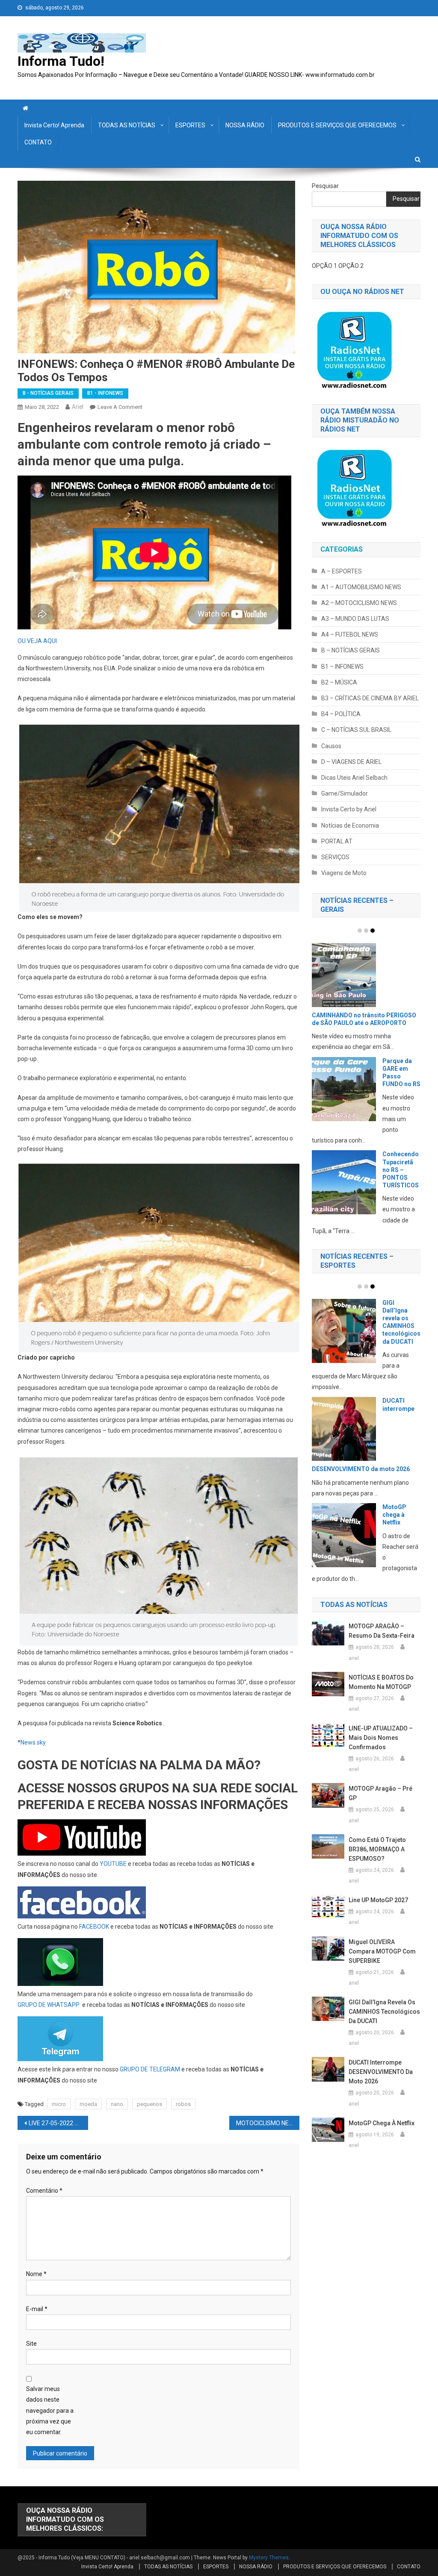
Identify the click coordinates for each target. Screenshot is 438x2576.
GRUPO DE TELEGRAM (150, 2069)
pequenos (149, 2104)
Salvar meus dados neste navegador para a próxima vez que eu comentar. (50, 2410)
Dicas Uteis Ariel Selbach (354, 778)
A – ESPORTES (342, 571)
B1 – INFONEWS (342, 667)
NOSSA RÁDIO (245, 125)
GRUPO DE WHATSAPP (49, 2005)
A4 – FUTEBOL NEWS (350, 634)
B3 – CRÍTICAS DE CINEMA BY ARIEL (370, 698)
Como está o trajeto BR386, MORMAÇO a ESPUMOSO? (377, 1849)
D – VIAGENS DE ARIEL (351, 762)
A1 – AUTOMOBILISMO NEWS (361, 587)
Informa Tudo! (61, 61)
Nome (36, 2274)
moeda (88, 2104)
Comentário (44, 2191)
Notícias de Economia (350, 825)
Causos (331, 746)
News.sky (33, 1742)
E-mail (37, 2309)
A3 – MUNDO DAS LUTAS (355, 619)
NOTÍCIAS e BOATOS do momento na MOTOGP (381, 1682)
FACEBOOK (94, 1927)
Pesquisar (325, 186)
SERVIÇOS (335, 857)
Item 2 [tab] (366, 931)
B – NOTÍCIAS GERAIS (351, 650)
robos (183, 2104)
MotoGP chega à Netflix (394, 1515)
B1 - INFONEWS (105, 393)
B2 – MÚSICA (339, 682)
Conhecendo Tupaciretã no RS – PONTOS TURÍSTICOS (401, 1170)
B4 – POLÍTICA (341, 714)
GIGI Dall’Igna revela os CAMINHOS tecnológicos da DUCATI (384, 2012)
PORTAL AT (337, 841)
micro (59, 2104)
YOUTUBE (113, 1864)
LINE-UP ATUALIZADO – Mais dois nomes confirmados (381, 1738)
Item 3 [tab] (373, 931)
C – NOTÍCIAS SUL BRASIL (356, 730)
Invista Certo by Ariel (349, 809)
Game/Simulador (345, 793)
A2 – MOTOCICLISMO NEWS (359, 603)
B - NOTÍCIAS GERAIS (48, 393)
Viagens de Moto (344, 873)
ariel (78, 407)
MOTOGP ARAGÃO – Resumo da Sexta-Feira (382, 1631)
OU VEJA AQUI (37, 641)
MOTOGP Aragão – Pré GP (380, 1793)
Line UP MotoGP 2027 (378, 1900)
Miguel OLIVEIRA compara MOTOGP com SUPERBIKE (382, 1951)
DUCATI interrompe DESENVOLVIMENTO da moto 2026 (381, 2072)
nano (117, 2104)
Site (31, 2344)
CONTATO (38, 142)
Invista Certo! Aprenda (54, 125)
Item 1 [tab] (360, 931)
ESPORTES (190, 125)
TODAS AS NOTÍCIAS (127, 125)
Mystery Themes (269, 2558)
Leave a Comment (120, 407)
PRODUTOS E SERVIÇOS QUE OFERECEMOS (337, 125)
